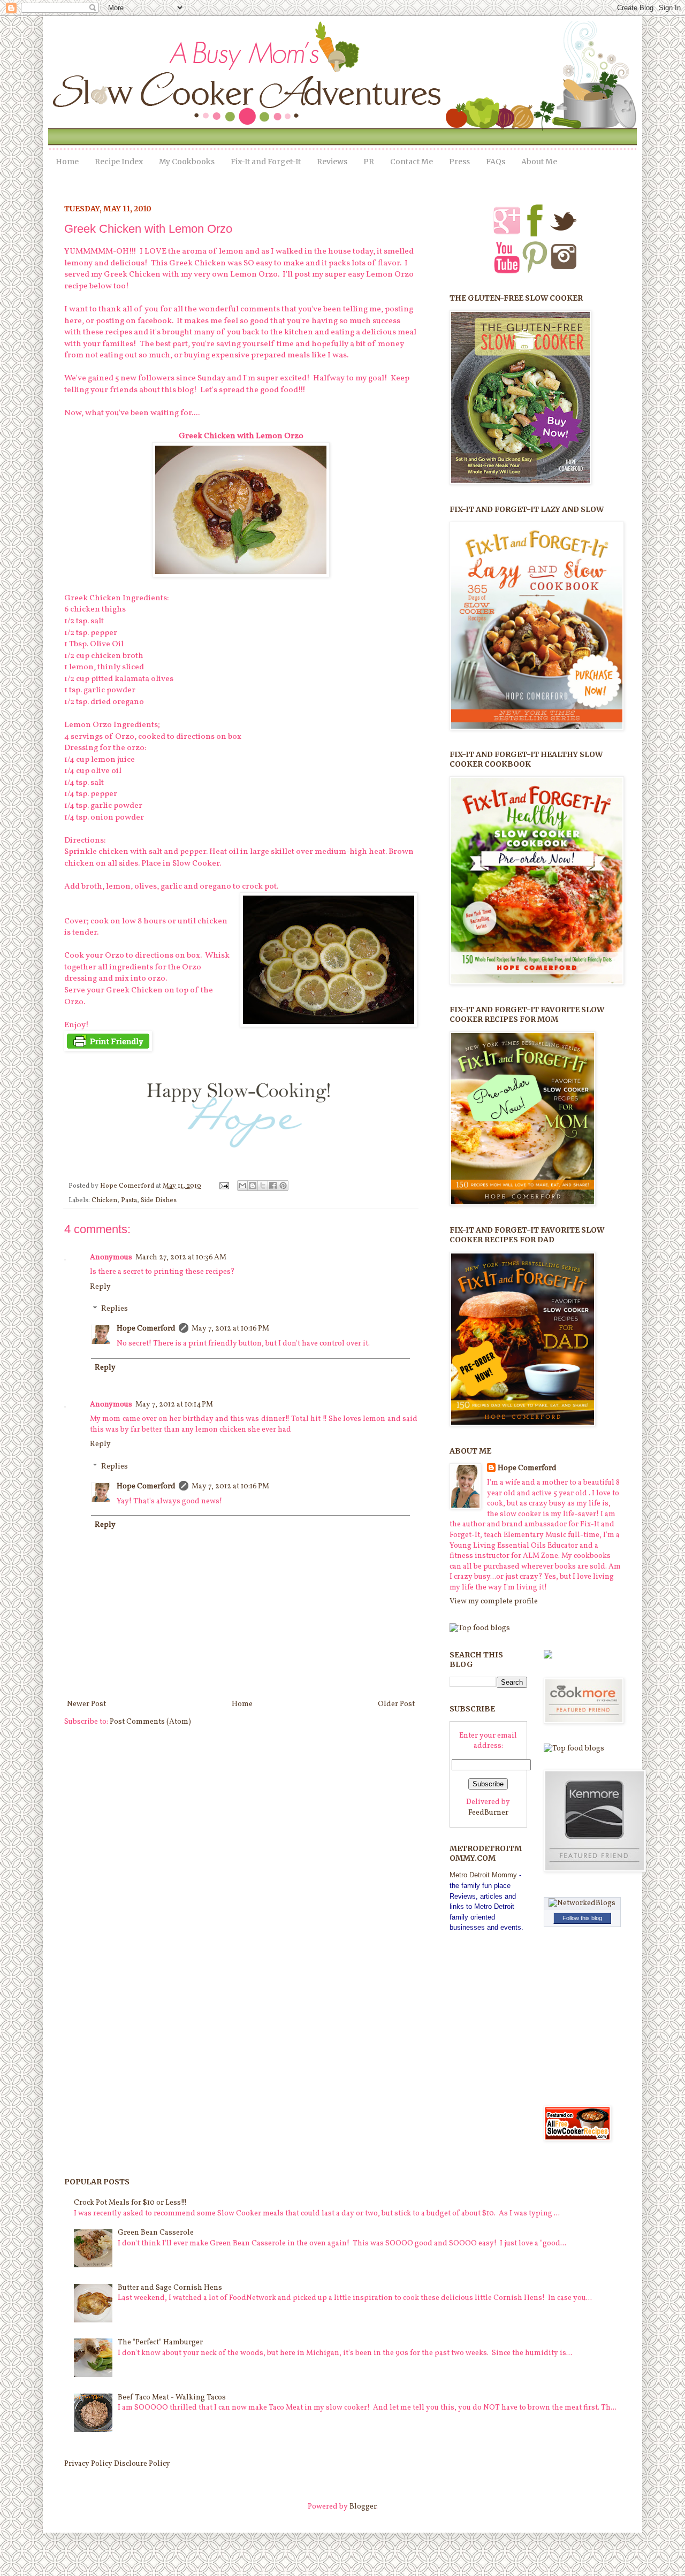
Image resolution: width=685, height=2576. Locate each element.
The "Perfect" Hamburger (160, 2342)
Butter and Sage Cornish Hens (170, 2288)
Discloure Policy (142, 2464)
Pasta (129, 1201)
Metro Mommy (483, 1875)
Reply (100, 1287)
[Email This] (242, 1186)
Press (459, 162)
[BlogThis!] (253, 1186)
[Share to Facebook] (273, 1186)
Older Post (396, 1704)
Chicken (104, 1201)
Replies (115, 1309)
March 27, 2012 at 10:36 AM (181, 1258)
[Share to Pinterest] (283, 1186)
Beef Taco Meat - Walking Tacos (172, 2398)
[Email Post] (223, 1186)
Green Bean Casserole (156, 2233)
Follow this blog (582, 1918)
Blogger (363, 2507)
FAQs (496, 162)
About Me (539, 162)
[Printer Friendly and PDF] (108, 1049)
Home (67, 162)
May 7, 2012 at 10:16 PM (230, 1329)
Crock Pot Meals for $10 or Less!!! (130, 2203)
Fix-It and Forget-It (266, 162)
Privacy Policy (88, 2464)
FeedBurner (488, 1813)
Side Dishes (159, 1201)
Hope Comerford (128, 1186)
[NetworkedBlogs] (582, 1903)
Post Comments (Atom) (150, 1722)
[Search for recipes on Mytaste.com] (480, 1628)
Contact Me (412, 162)
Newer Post (86, 1704)
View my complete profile (494, 1602)
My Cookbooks (187, 162)
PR (369, 162)
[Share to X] (263, 1186)
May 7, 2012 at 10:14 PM (174, 1405)
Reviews (332, 162)
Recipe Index (119, 162)
